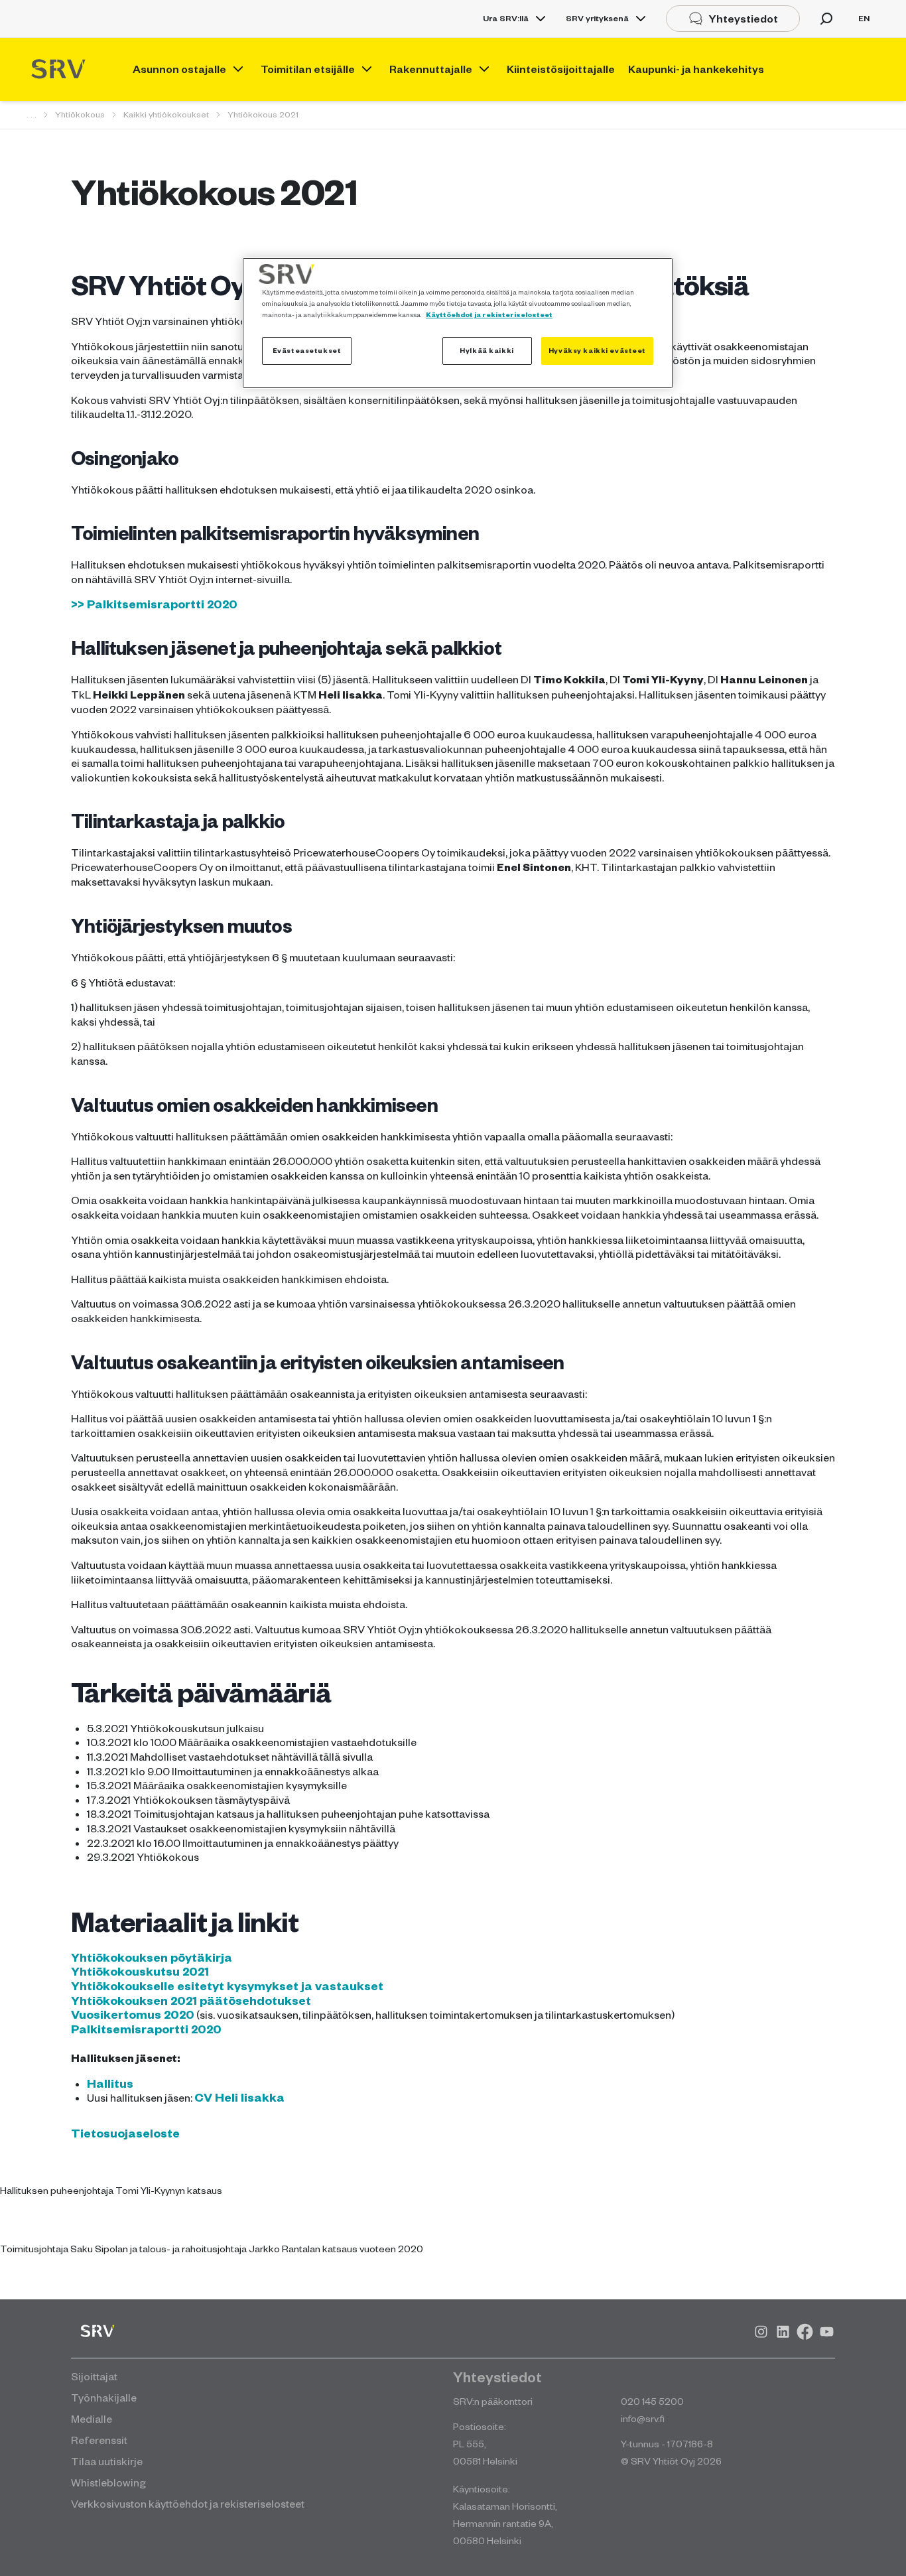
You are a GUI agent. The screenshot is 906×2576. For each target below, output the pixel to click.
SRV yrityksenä (597, 18)
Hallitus (110, 2083)
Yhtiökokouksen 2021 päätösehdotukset (191, 2000)
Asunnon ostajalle (179, 69)
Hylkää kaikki (486, 350)
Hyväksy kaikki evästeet (597, 350)
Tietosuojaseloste (125, 2133)
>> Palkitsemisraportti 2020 (154, 604)
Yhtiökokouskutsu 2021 (140, 1971)
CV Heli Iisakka (239, 2097)
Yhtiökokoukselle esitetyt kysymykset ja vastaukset (227, 1986)
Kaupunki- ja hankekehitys (696, 69)
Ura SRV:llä (506, 18)
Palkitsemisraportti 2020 (146, 2029)
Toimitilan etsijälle (308, 69)
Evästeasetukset (307, 350)
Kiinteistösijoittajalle (561, 69)
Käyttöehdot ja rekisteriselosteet (489, 314)
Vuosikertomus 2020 (133, 2014)
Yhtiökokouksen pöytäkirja (152, 1957)
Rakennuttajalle (431, 69)
